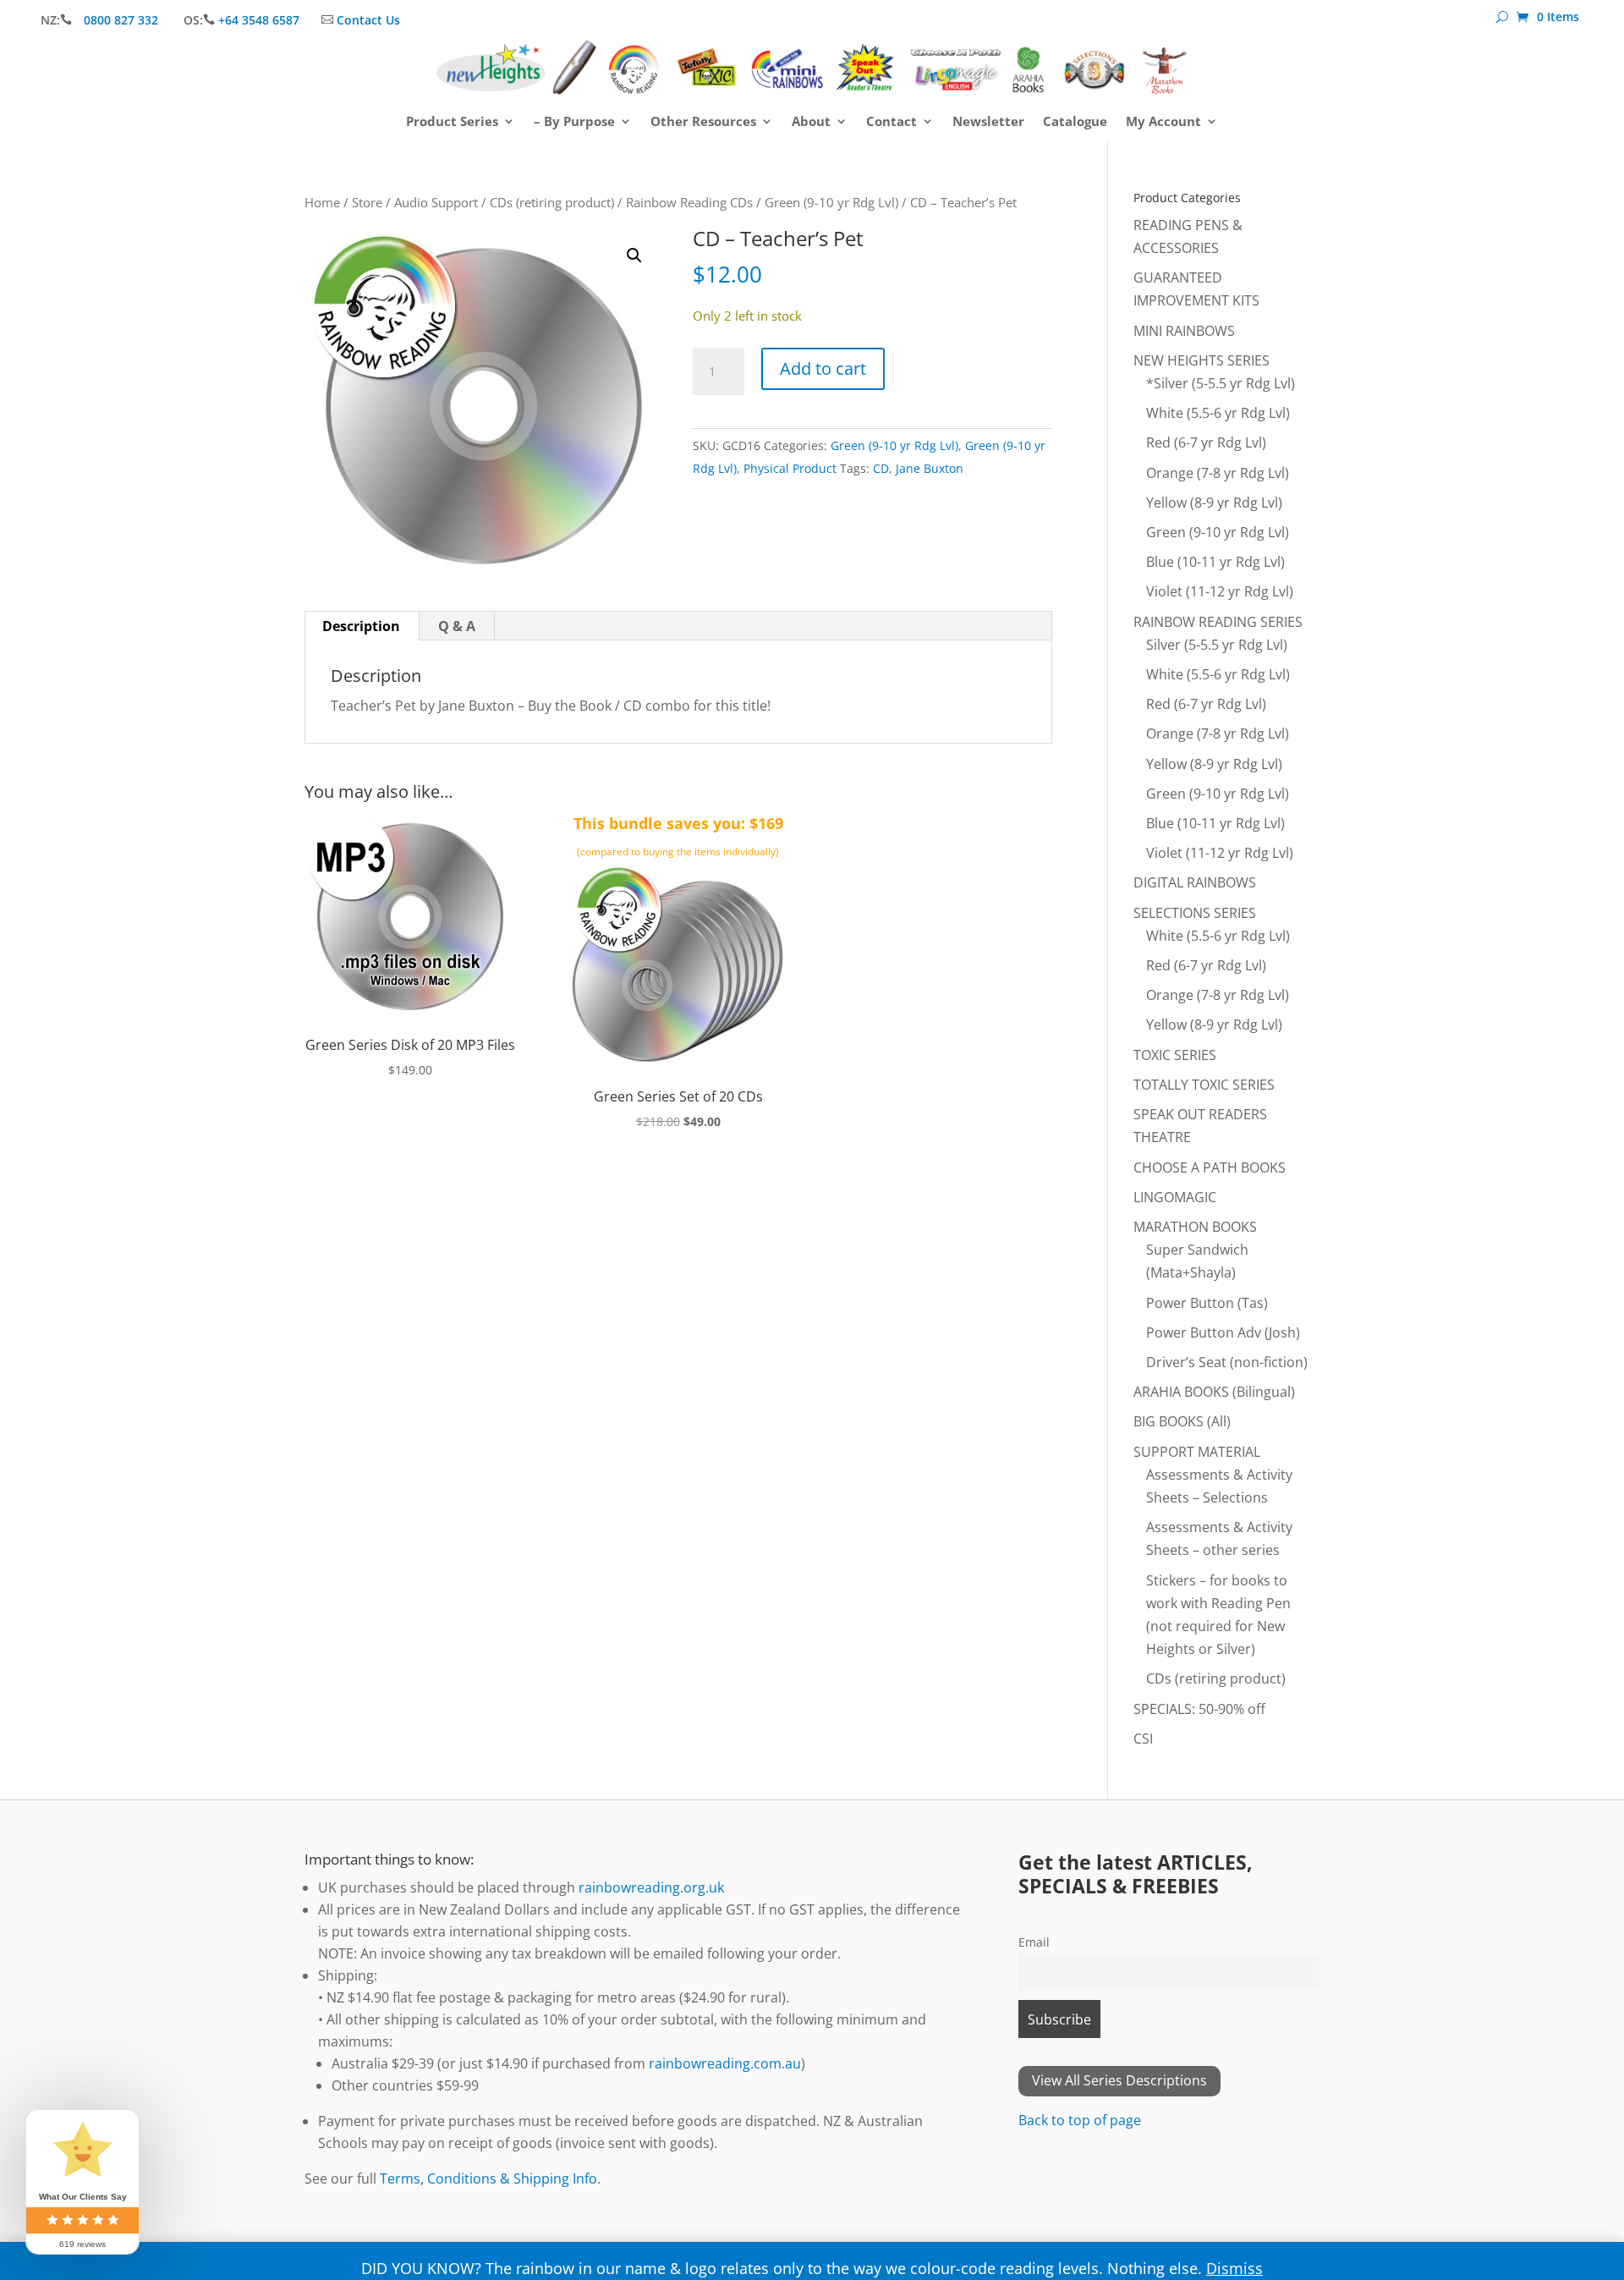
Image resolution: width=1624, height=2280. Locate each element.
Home (322, 202)
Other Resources (703, 122)
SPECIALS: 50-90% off (1199, 1709)
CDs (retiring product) (552, 202)
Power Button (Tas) (1207, 1303)
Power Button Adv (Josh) (1223, 1332)
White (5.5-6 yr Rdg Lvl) (1218, 413)
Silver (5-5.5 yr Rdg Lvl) (1217, 645)
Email (1034, 1942)
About (811, 122)
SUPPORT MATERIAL (1197, 1452)
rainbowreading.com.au (725, 2063)
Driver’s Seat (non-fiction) (1227, 1362)
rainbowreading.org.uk (651, 1887)
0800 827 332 (123, 20)
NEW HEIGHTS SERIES (1202, 360)
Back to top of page (1080, 2120)
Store (367, 202)
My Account (1163, 122)
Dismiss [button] (1234, 2268)
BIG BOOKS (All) (1182, 1421)
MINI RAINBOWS (1184, 331)
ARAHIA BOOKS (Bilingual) (1214, 1392)
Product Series (452, 122)
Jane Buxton (930, 468)
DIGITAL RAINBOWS (1195, 882)
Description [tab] (361, 626)
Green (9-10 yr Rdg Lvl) (831, 202)
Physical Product (790, 468)
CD (881, 468)
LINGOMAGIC (1175, 1197)
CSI (1143, 1739)
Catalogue (1075, 122)
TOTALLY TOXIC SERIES (1204, 1085)
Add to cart (823, 368)
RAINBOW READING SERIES (1218, 622)
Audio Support (436, 202)
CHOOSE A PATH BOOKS (1210, 1167)
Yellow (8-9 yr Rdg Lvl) (1214, 503)
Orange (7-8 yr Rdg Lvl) (1218, 473)
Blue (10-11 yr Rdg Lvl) (1215, 562)
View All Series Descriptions (1119, 2080)
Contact (892, 122)
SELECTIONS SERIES (1195, 913)
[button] (634, 255)
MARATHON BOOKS (1195, 1227)
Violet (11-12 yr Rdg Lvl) (1220, 591)
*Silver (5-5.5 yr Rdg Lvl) (1221, 383)
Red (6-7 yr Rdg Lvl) (1206, 442)
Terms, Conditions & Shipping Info (488, 2178)
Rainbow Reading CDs (689, 202)
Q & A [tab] (457, 626)
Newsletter (988, 122)
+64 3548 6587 (259, 20)
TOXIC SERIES (1175, 1055)
